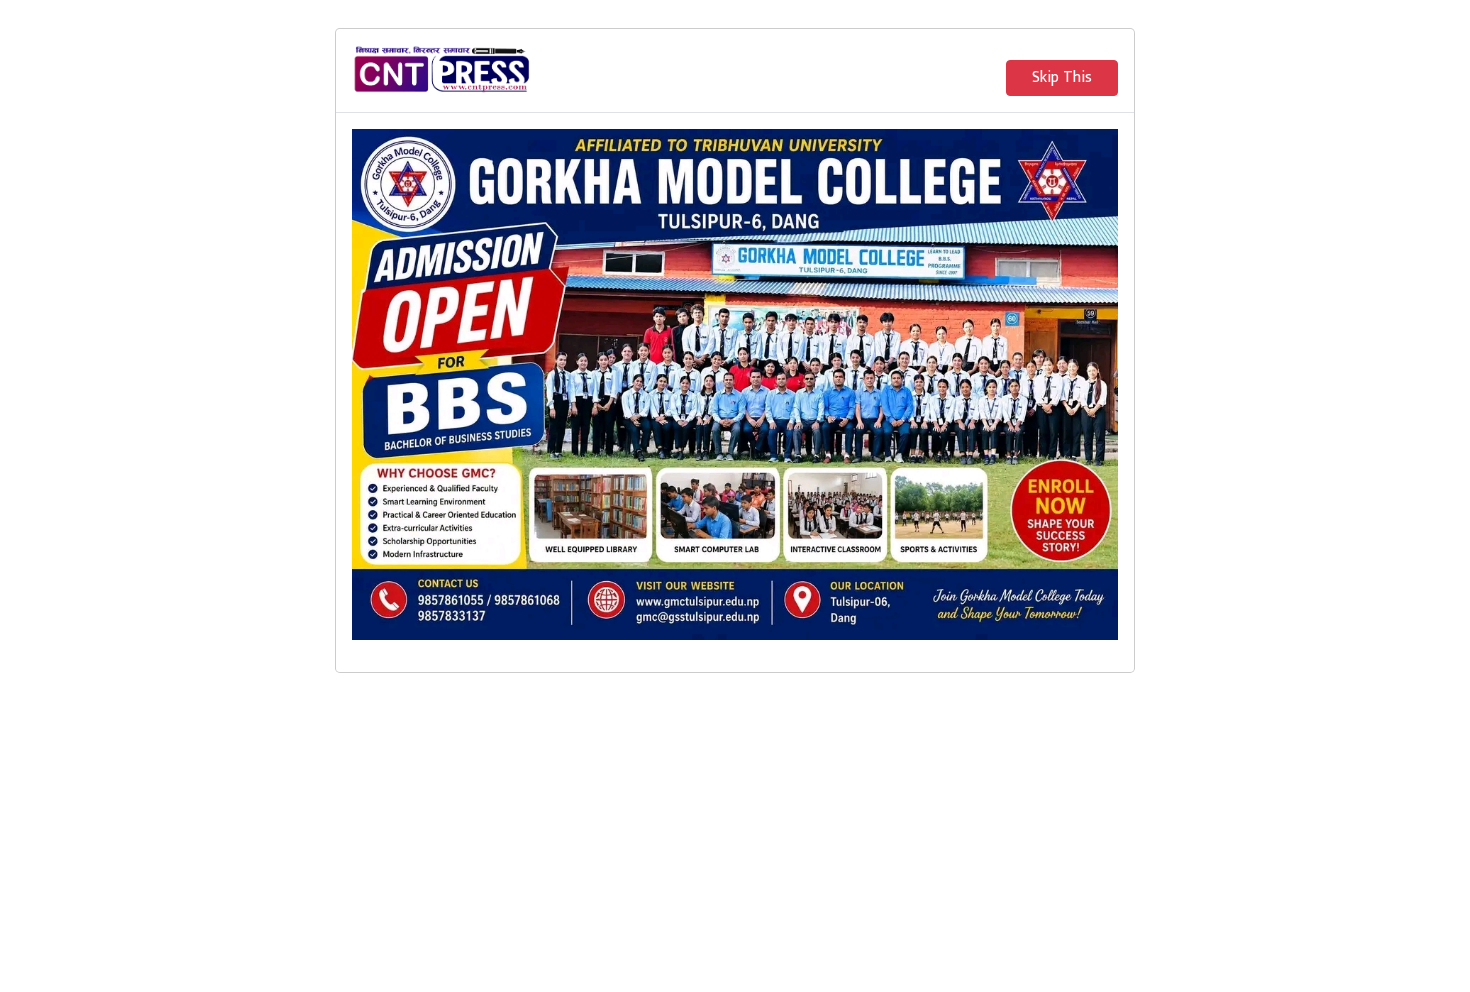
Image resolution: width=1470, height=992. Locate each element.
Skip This (1062, 77)
